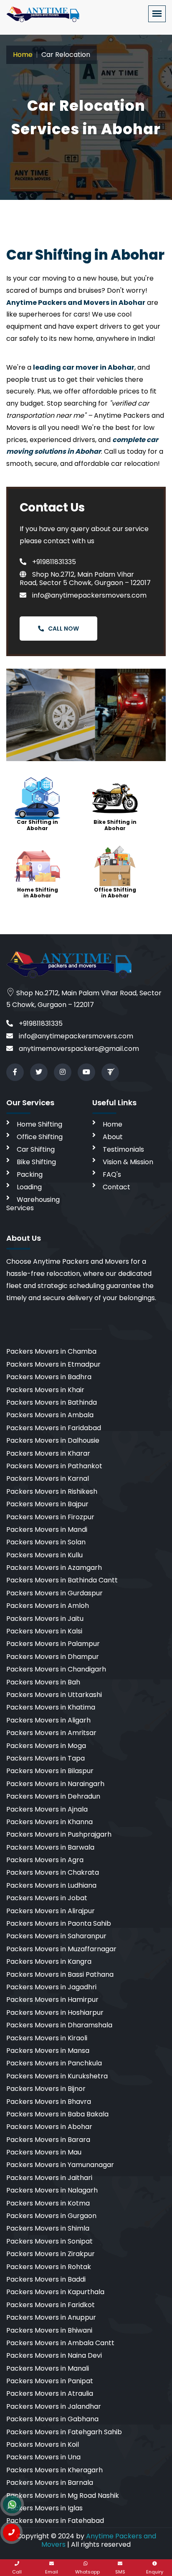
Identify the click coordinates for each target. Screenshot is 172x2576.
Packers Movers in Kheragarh (54, 2470)
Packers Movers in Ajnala (47, 1809)
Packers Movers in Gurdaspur (54, 1593)
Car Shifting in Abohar (37, 825)
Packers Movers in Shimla (48, 2228)
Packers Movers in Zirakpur (51, 2254)
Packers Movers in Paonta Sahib (59, 1923)
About (113, 1137)
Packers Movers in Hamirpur (52, 2000)
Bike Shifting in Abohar (115, 825)
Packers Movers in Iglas (44, 2508)
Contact (116, 1187)
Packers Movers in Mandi (47, 1529)
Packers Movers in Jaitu (45, 1619)
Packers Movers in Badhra (49, 1377)
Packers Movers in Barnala (50, 2483)
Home (23, 55)
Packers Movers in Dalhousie (53, 1440)
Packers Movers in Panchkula (54, 2063)
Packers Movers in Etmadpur (53, 1364)
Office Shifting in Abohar (115, 893)
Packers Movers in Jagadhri (51, 1987)
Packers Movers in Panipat (50, 2381)
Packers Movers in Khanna (49, 1822)
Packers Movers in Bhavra (49, 2102)
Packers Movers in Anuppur (51, 2317)
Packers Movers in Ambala (50, 1415)
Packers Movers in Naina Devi (54, 2355)
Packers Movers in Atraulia (50, 2393)
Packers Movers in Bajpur (47, 1504)
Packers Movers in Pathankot (54, 1466)
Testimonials (123, 1149)
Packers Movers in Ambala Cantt (60, 2343)
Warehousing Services (33, 1204)
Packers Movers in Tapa (46, 1758)
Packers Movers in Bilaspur (50, 1771)
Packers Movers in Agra (45, 1860)
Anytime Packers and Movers (99, 2540)
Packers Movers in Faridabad (54, 1428)
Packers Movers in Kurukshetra (57, 2076)
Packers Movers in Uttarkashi (54, 1695)
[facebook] (15, 1072)
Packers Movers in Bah (43, 1682)
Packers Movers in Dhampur (53, 1657)
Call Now (63, 629)
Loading (29, 1187)
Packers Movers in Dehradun (53, 1796)
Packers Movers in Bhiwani (49, 2330)
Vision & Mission (128, 1162)
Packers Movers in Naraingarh (55, 1784)
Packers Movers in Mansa (48, 2051)
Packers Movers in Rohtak (49, 2267)
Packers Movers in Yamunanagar (60, 2165)
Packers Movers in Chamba (51, 1351)
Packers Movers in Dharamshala (59, 2025)
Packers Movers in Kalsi (44, 1631)
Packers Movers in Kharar (48, 1453)
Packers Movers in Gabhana (52, 2419)
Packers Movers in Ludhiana (51, 1885)
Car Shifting (36, 1149)
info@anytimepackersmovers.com (89, 595)
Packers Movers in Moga (46, 1746)
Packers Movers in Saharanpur (56, 1936)
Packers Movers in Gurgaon (51, 2216)
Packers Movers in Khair (45, 1390)
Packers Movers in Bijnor (46, 2089)
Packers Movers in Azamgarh (54, 1568)
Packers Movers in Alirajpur (51, 1911)
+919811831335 (53, 562)
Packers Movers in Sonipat (49, 2241)
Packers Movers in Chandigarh (56, 1669)
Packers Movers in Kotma (48, 2203)
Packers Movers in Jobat (47, 1898)
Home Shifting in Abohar (38, 893)
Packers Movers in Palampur (53, 1644)
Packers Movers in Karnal (48, 1478)
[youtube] (86, 1072)
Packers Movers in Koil (43, 2444)
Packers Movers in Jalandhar (54, 2406)
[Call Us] (11, 2533)
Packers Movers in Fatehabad (55, 2521)
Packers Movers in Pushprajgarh (59, 1834)
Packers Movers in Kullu (44, 1555)
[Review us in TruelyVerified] (110, 1072)
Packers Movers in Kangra (49, 1961)
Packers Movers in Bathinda (52, 1402)
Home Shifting (39, 1124)
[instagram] (63, 1072)
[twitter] (39, 1072)
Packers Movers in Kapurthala (55, 2292)
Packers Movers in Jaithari (49, 2178)
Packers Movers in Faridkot (51, 2305)
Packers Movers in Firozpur (50, 1517)
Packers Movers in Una (43, 2457)
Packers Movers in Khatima (51, 1707)
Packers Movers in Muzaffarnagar (61, 1949)
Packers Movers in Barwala (50, 1847)
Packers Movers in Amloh (48, 1606)
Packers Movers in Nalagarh (52, 2190)
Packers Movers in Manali (48, 2368)
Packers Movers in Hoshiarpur (55, 2012)
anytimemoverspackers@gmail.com (78, 1049)
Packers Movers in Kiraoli (47, 2038)
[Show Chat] (12, 2504)
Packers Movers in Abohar (49, 2127)
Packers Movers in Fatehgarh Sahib (64, 2432)
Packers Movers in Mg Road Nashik (63, 2495)
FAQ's (112, 1174)
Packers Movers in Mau (44, 2152)
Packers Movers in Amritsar (51, 1733)
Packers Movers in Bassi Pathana (60, 1974)
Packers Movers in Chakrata (53, 1872)
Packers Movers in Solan (46, 1542)
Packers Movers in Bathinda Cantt (62, 1580)
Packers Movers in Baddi (46, 2279)
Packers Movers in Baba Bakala (57, 2114)
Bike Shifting (36, 1162)
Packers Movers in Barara (48, 2140)
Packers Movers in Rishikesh (52, 1491)
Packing (30, 1174)
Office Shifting (40, 1137)
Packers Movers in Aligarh (48, 1720)
